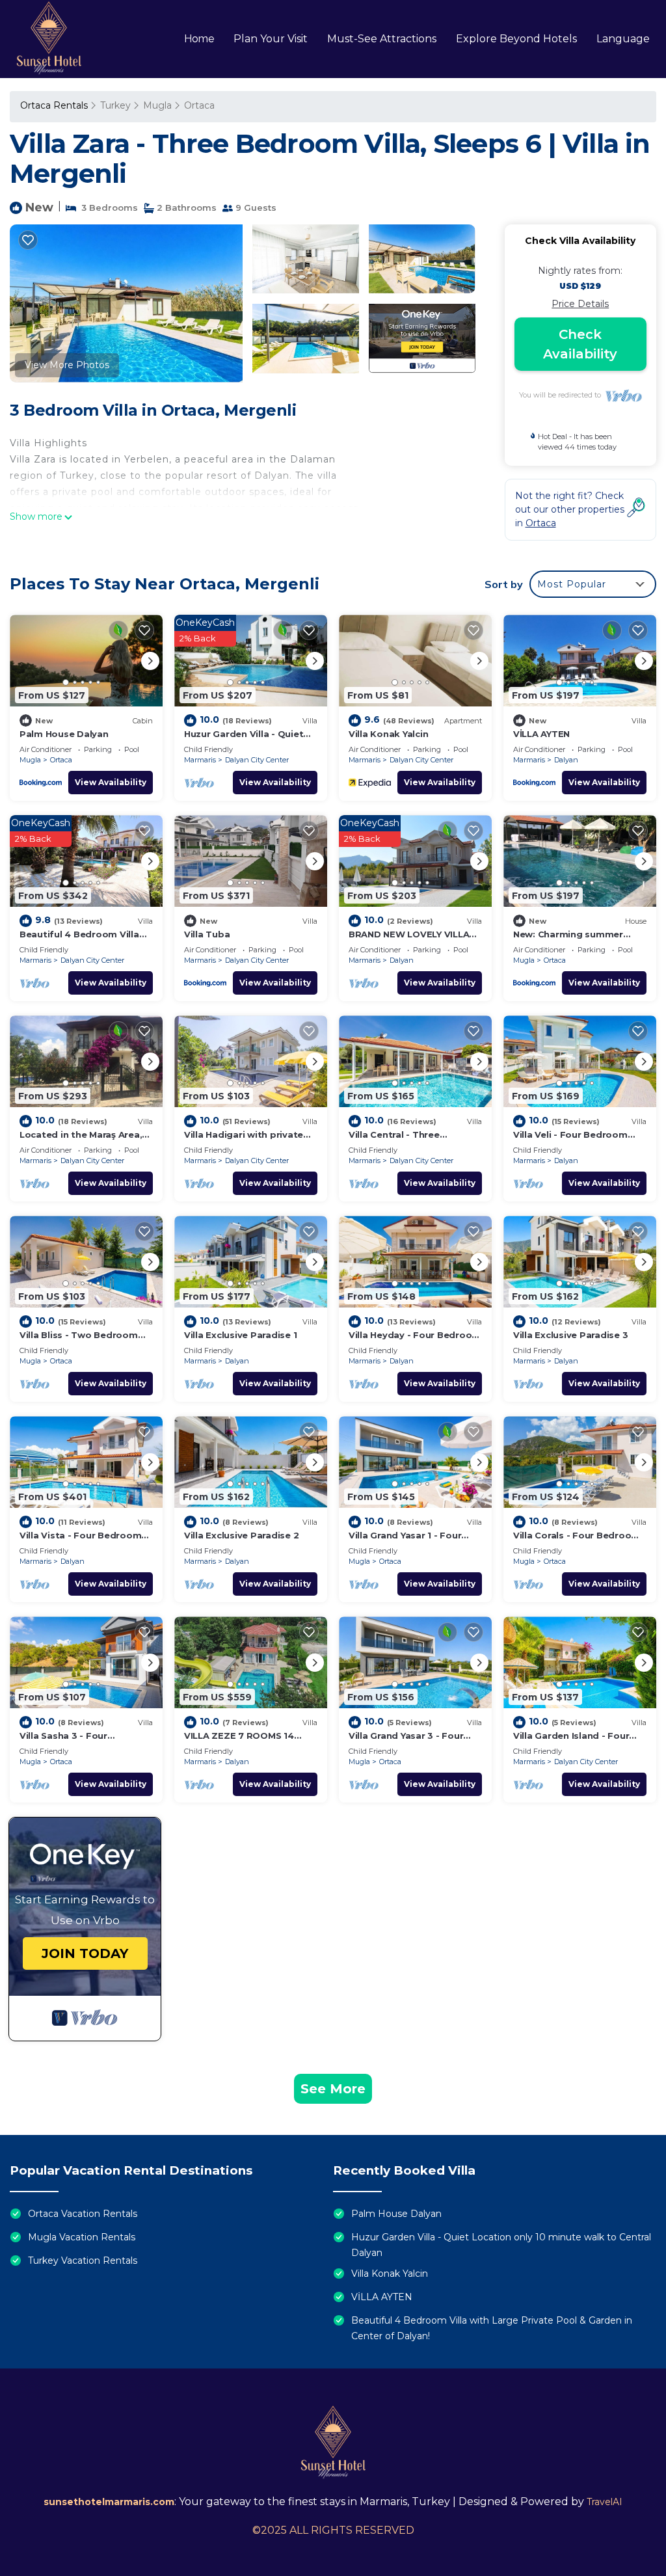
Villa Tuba (207, 934)
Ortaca (199, 105)
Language (623, 39)
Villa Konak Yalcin (388, 734)
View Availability (111, 782)
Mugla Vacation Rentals (82, 2237)
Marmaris (200, 760)
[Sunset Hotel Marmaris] (49, 39)
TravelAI (605, 2502)
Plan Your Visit (271, 39)
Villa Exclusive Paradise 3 (570, 1335)
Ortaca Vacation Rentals (83, 2214)
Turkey (115, 105)
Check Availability (580, 344)
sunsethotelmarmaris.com (109, 2502)
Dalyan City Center (257, 760)
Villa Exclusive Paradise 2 (241, 1535)
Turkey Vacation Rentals (83, 2261)
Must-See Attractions (382, 39)
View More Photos (67, 365)
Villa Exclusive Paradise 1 (240, 1335)
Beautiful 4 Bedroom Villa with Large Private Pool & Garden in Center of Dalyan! (492, 2328)
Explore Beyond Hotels (516, 39)
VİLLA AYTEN (541, 734)
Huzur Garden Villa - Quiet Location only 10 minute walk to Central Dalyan (501, 2245)
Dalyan (566, 760)
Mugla (157, 105)
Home (199, 39)
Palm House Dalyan (64, 734)
